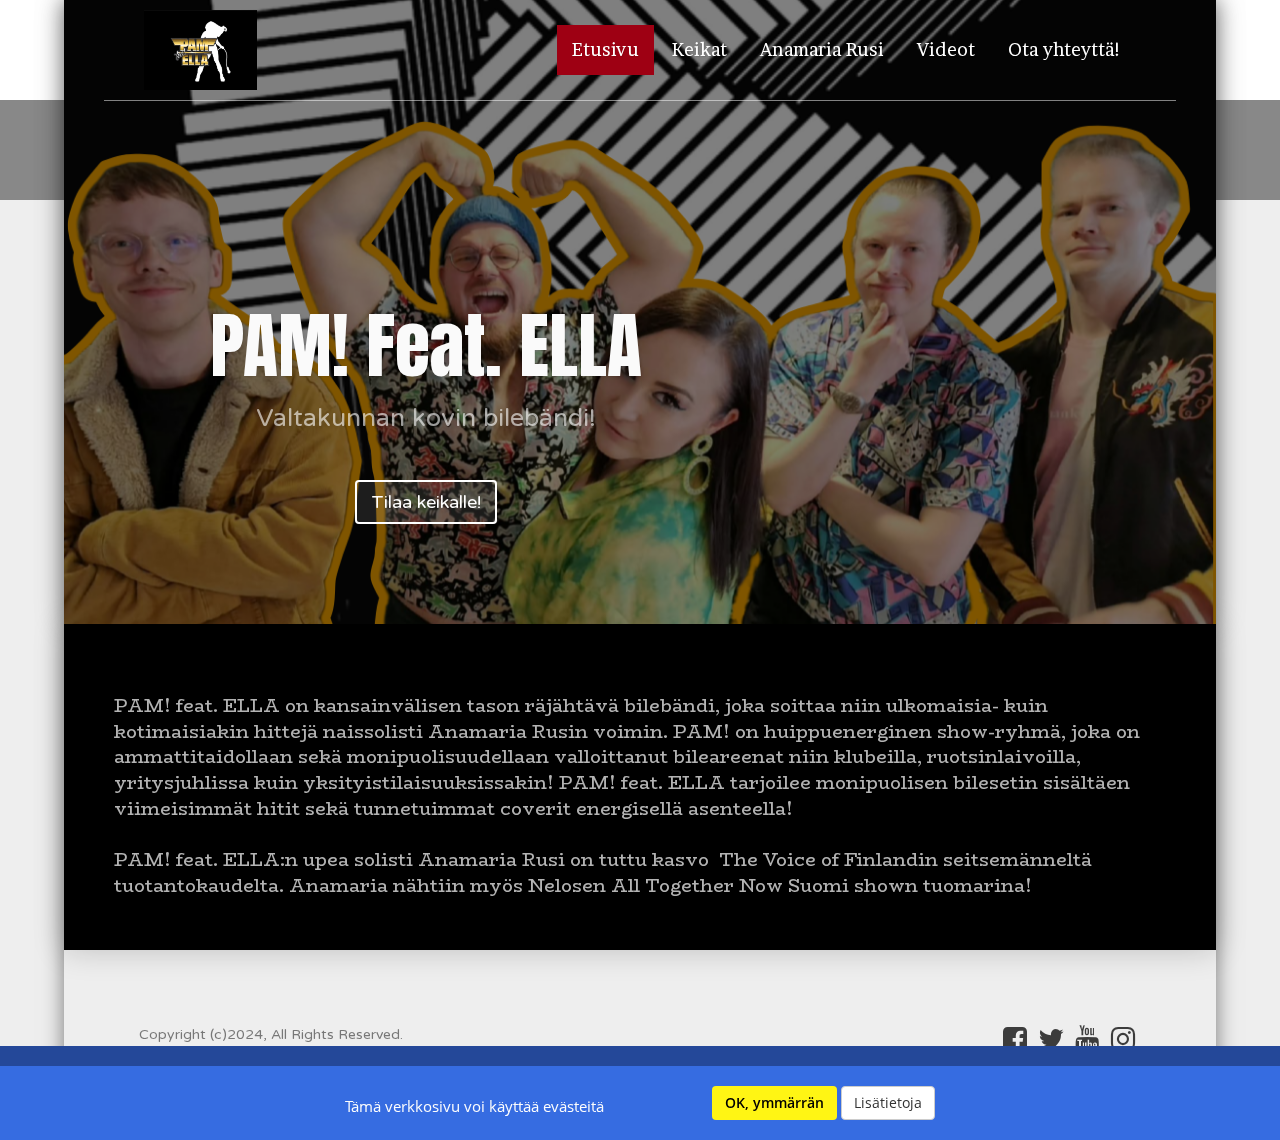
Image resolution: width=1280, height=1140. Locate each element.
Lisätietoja (888, 1102)
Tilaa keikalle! (426, 502)
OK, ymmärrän (774, 1102)
